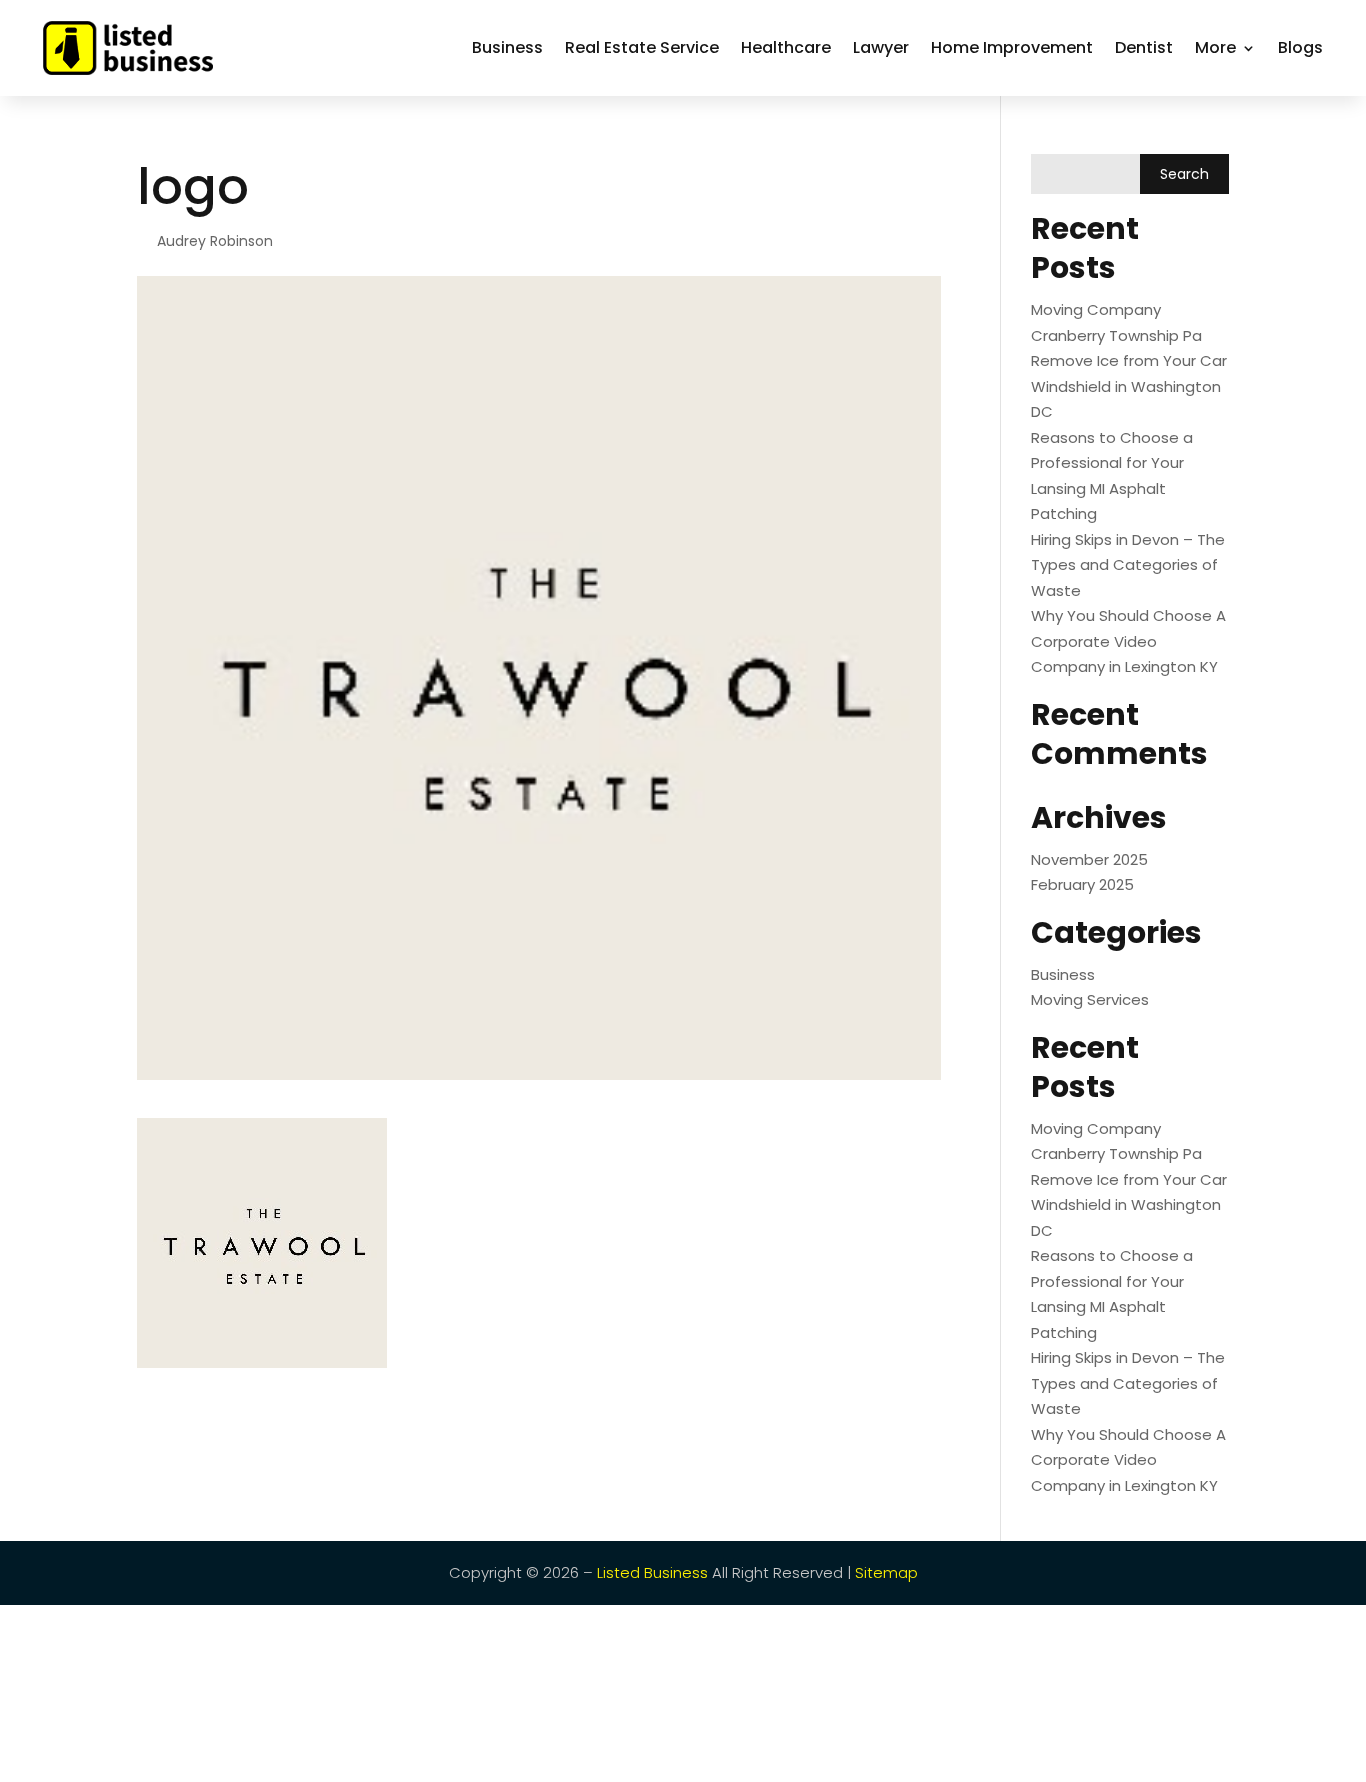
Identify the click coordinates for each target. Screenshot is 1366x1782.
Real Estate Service (642, 47)
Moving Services (1090, 999)
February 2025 (1082, 884)
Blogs (1300, 47)
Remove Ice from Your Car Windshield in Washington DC (1129, 386)
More (1215, 47)
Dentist (1144, 47)
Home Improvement (1012, 47)
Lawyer (881, 47)
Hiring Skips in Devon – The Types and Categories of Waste (1128, 565)
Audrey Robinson (215, 241)
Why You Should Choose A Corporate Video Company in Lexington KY (1128, 641)
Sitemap (886, 1572)
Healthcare (786, 47)
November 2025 (1089, 859)
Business (507, 47)
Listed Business (652, 1572)
